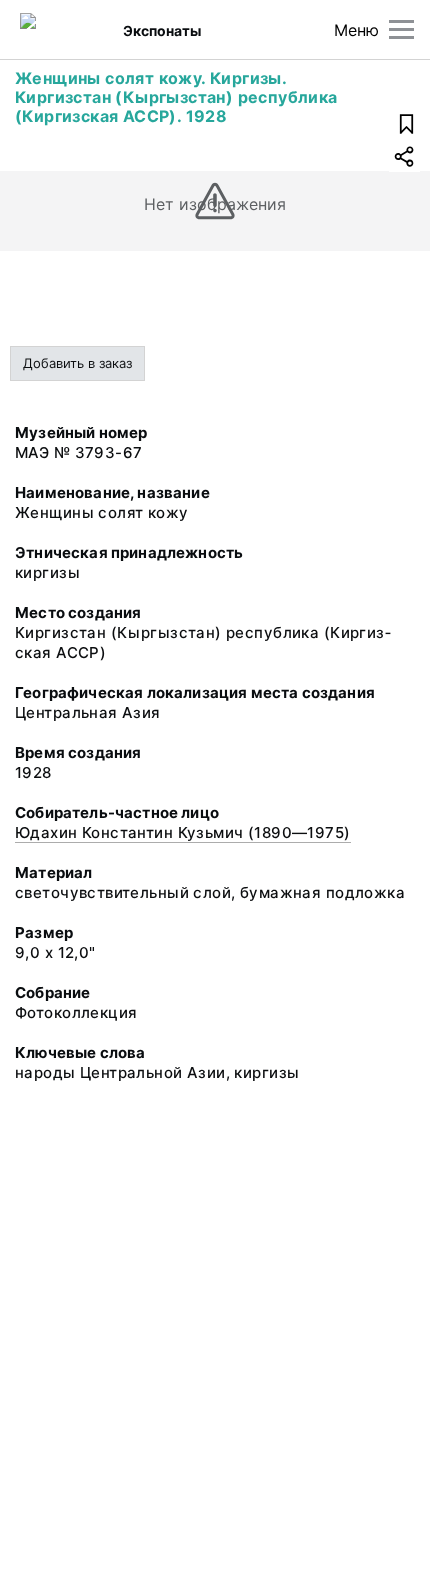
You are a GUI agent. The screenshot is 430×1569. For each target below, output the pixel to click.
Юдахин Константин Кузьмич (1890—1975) (183, 832)
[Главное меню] (401, 29)
